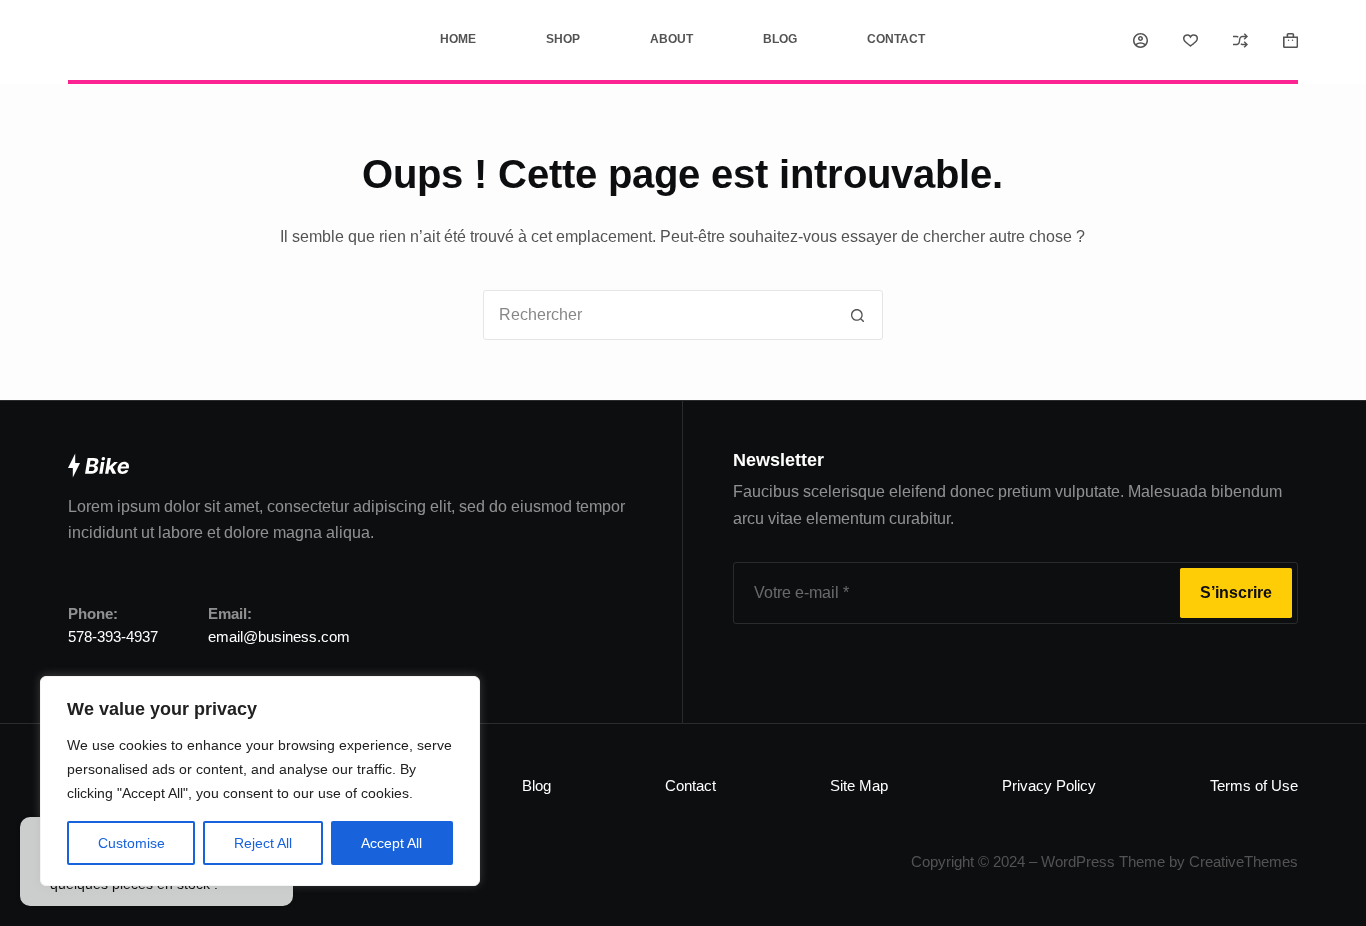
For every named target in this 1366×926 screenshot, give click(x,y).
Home (458, 39)
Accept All (391, 843)
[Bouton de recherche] (858, 315)
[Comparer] (1240, 40)
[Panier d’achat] (1290, 40)
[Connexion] (1140, 40)
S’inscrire (1236, 592)
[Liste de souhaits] (1190, 40)
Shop (563, 39)
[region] (260, 781)
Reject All (263, 843)
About (671, 39)
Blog (780, 39)
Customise (131, 843)
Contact (896, 39)
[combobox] (659, 315)
